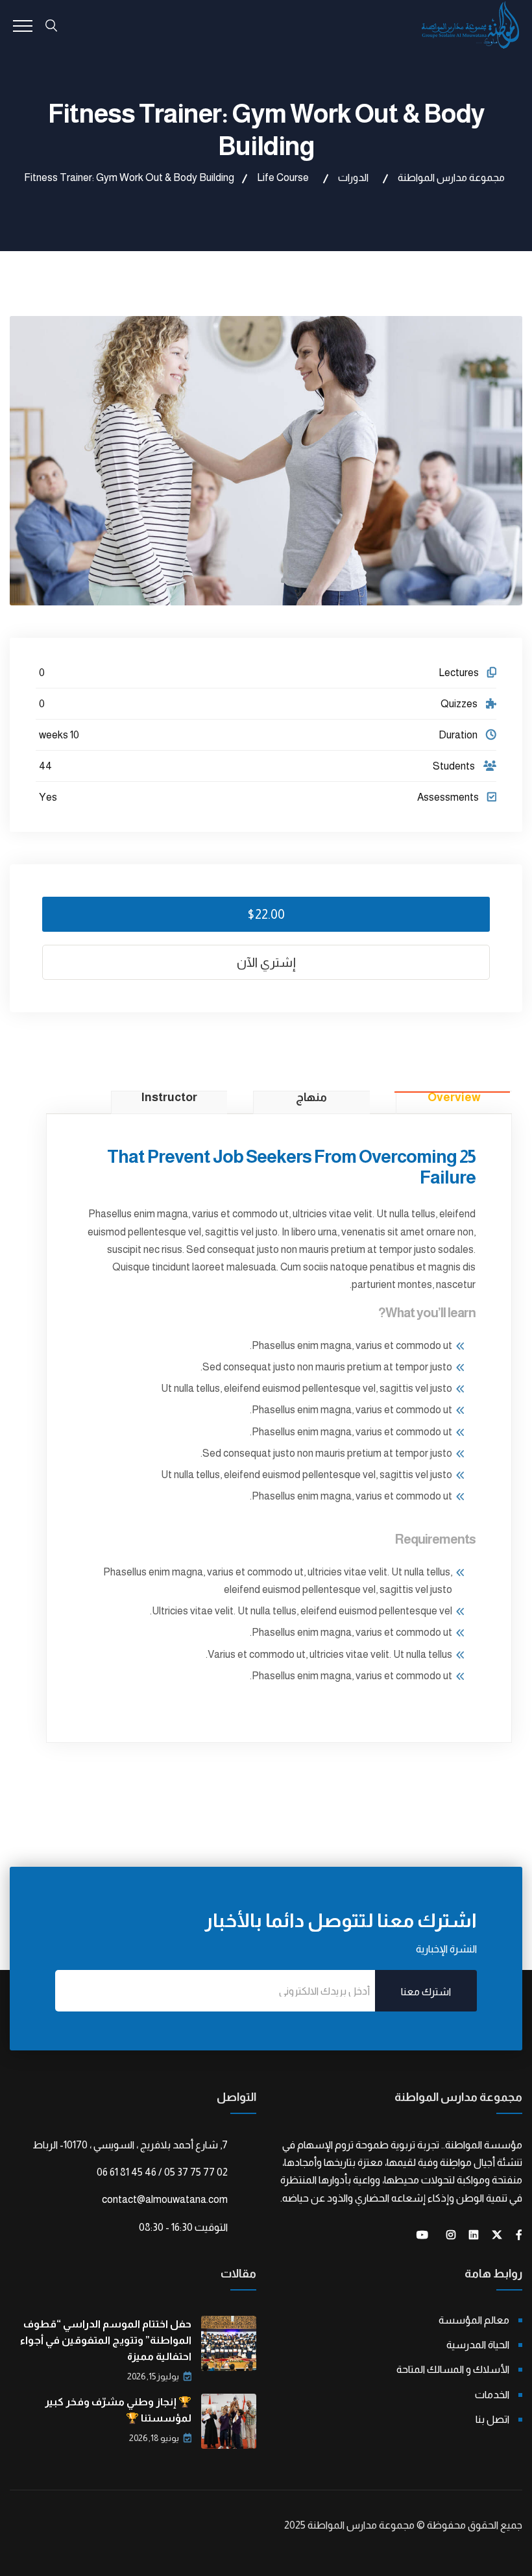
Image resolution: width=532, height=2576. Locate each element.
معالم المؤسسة (474, 2320)
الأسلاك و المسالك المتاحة (453, 2369)
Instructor (169, 1098)
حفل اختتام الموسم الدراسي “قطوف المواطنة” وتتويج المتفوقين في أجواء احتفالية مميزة (106, 2340)
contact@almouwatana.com (165, 2199)
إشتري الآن (266, 962)
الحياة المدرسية (478, 2345)
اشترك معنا (426, 1992)
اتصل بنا (492, 2419)
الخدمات (492, 2395)
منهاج (311, 1098)
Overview (454, 1098)
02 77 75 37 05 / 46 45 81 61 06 (162, 2172)
